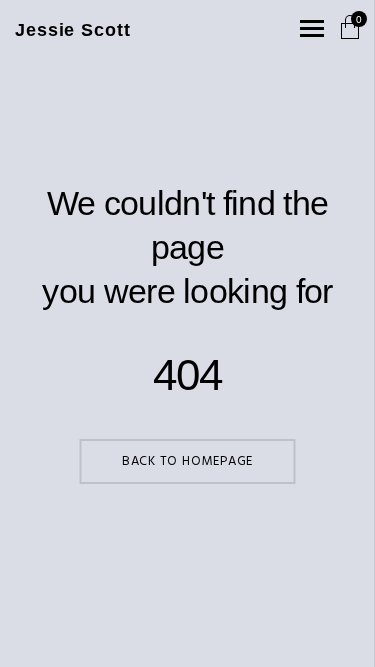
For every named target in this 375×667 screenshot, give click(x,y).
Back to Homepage (187, 461)
